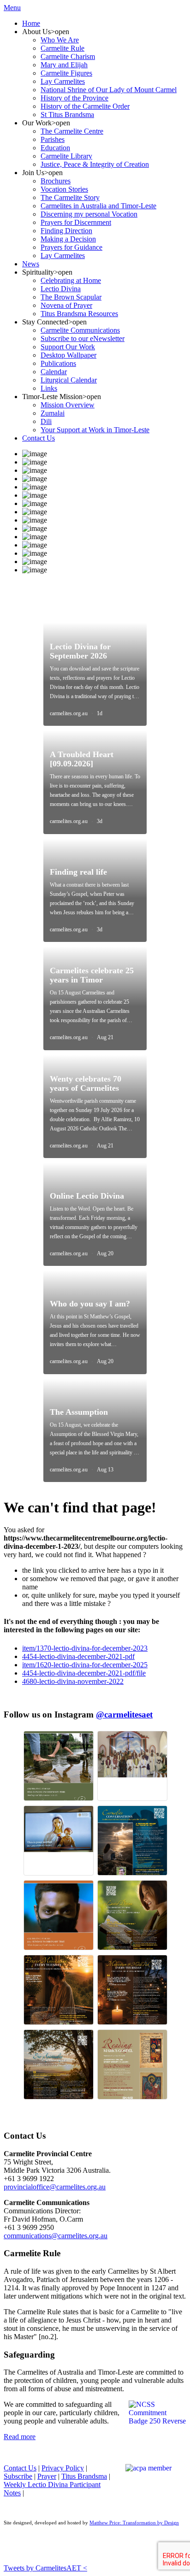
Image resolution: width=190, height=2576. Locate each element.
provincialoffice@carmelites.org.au (55, 2187)
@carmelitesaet (124, 1714)
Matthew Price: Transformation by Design (134, 2523)
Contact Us (20, 2468)
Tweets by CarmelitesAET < (45, 2568)
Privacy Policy (63, 2468)
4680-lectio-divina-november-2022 (73, 1681)
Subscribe (18, 2476)
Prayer (47, 2476)
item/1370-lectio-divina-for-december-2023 (85, 1648)
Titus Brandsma (84, 2476)
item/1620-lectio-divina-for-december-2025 (85, 1665)
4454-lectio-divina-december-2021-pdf (78, 1656)
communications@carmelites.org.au (56, 2236)
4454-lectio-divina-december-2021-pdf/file (84, 1673)
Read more (20, 2437)
